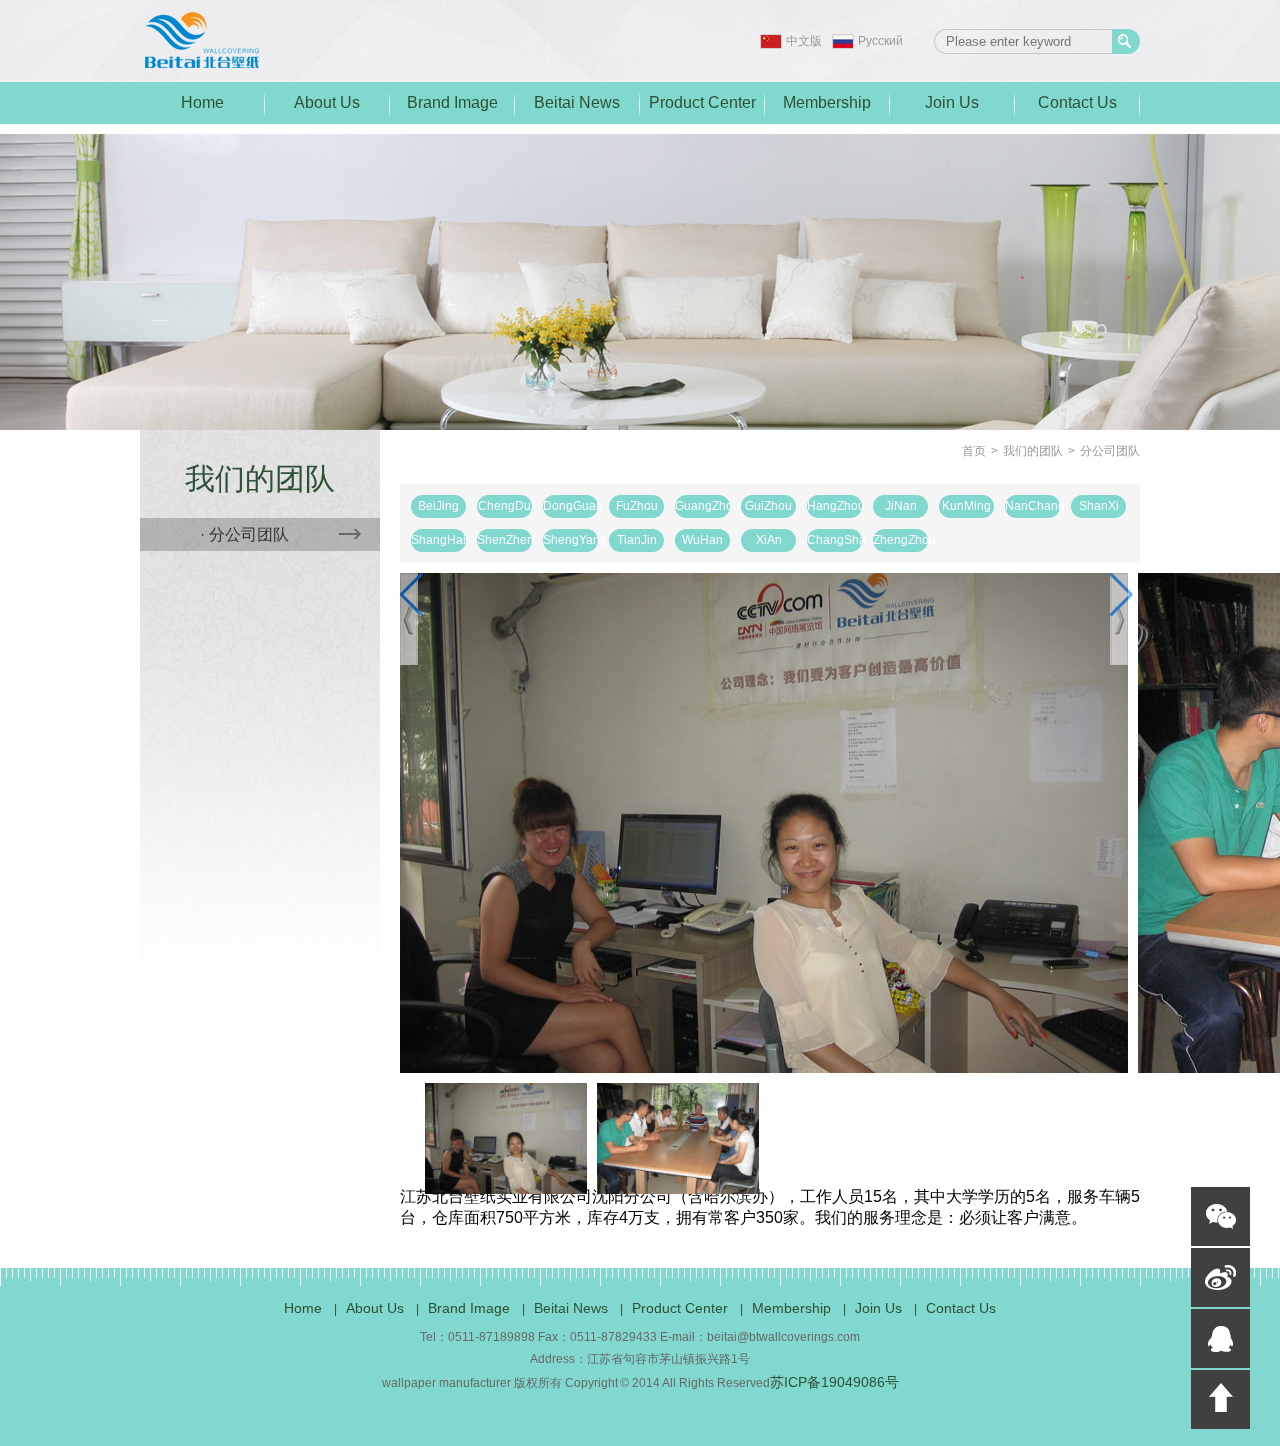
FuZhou (637, 506)
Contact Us (1077, 102)
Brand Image (452, 102)
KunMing (966, 506)
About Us (327, 102)
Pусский (880, 41)
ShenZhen (504, 540)
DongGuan (570, 506)
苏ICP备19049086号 (834, 1382)
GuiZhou (768, 506)
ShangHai (438, 540)
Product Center (702, 102)
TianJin (637, 540)
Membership (827, 102)
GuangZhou (702, 506)
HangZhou (834, 506)
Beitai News (577, 102)
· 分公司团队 (244, 534)
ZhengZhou (900, 540)
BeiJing (438, 506)
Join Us (952, 102)
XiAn (769, 540)
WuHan (702, 540)
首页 (974, 451)
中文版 (804, 41)
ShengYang (570, 540)
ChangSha (834, 540)
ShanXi (1099, 506)
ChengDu (504, 506)
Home (202, 102)
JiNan (901, 506)
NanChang (1032, 506)
